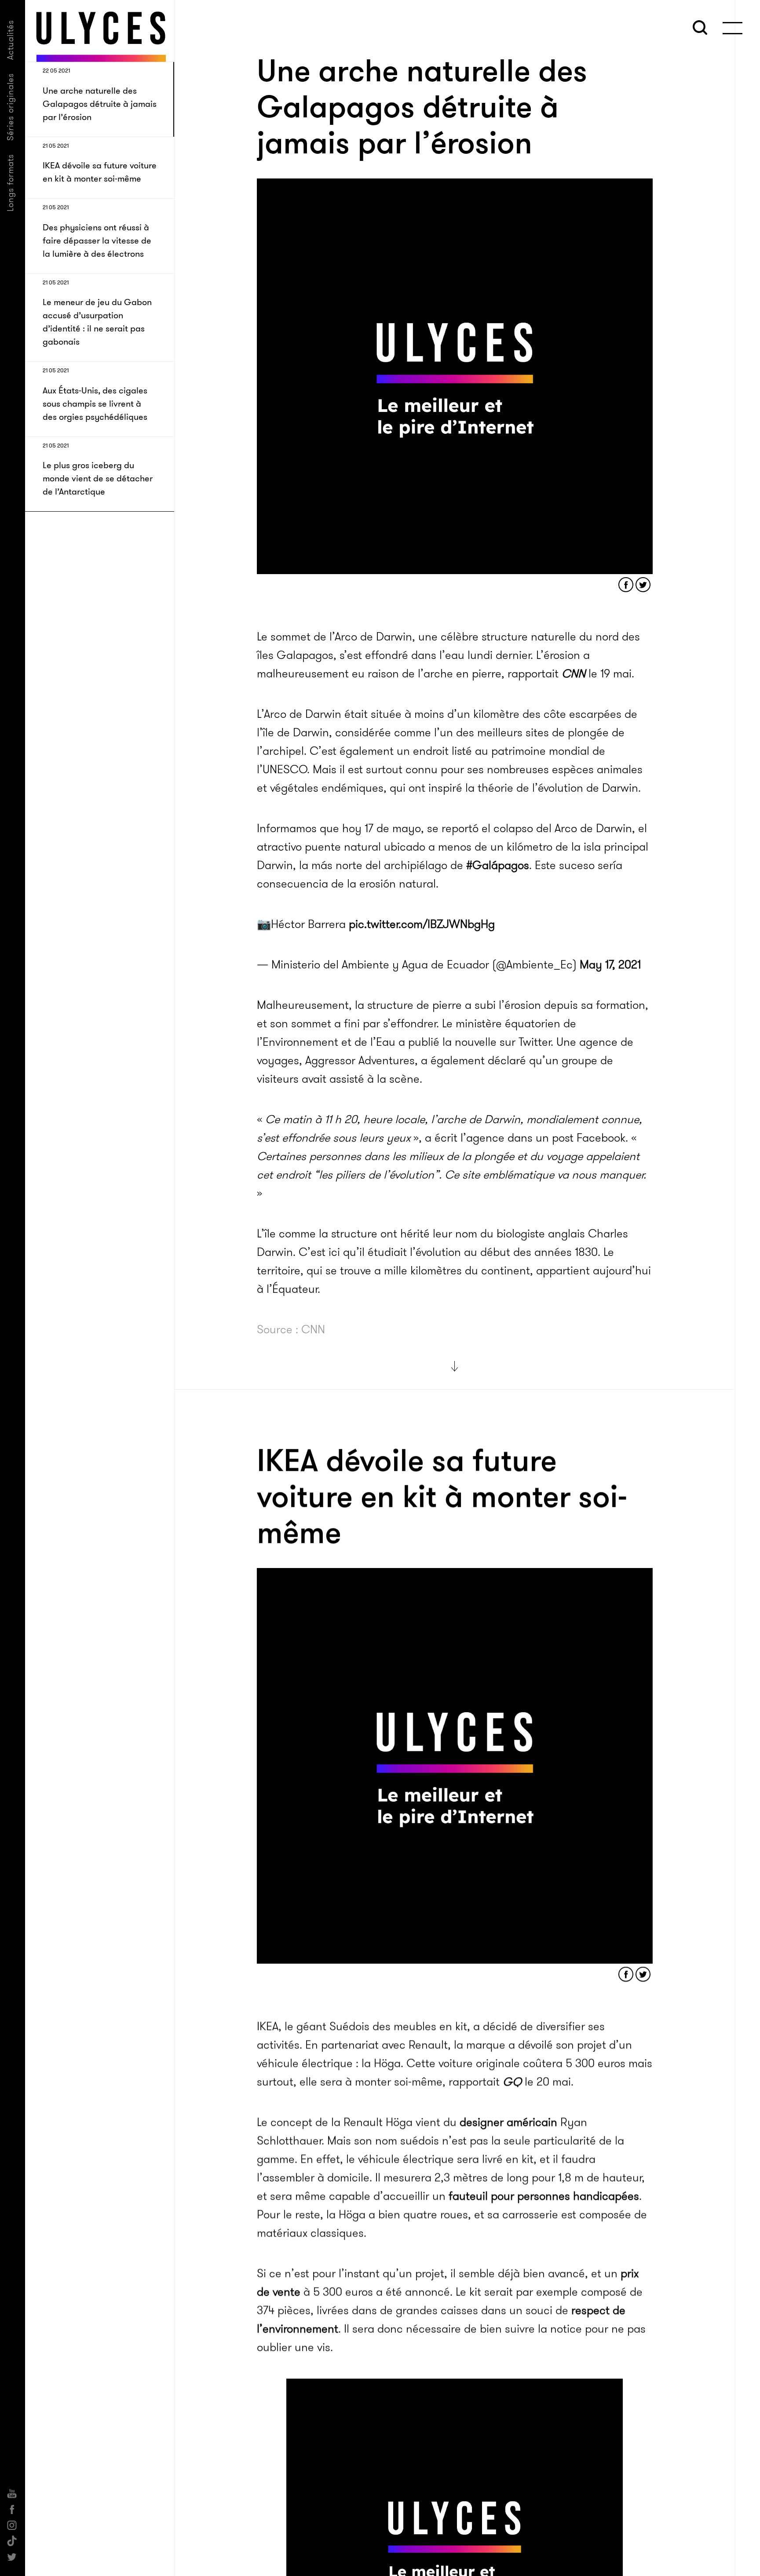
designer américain (508, 2122)
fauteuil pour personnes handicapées (544, 2196)
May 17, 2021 (610, 965)
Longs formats (10, 183)
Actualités (10, 40)
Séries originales (10, 107)
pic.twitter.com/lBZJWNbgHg (422, 924)
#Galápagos (498, 865)
